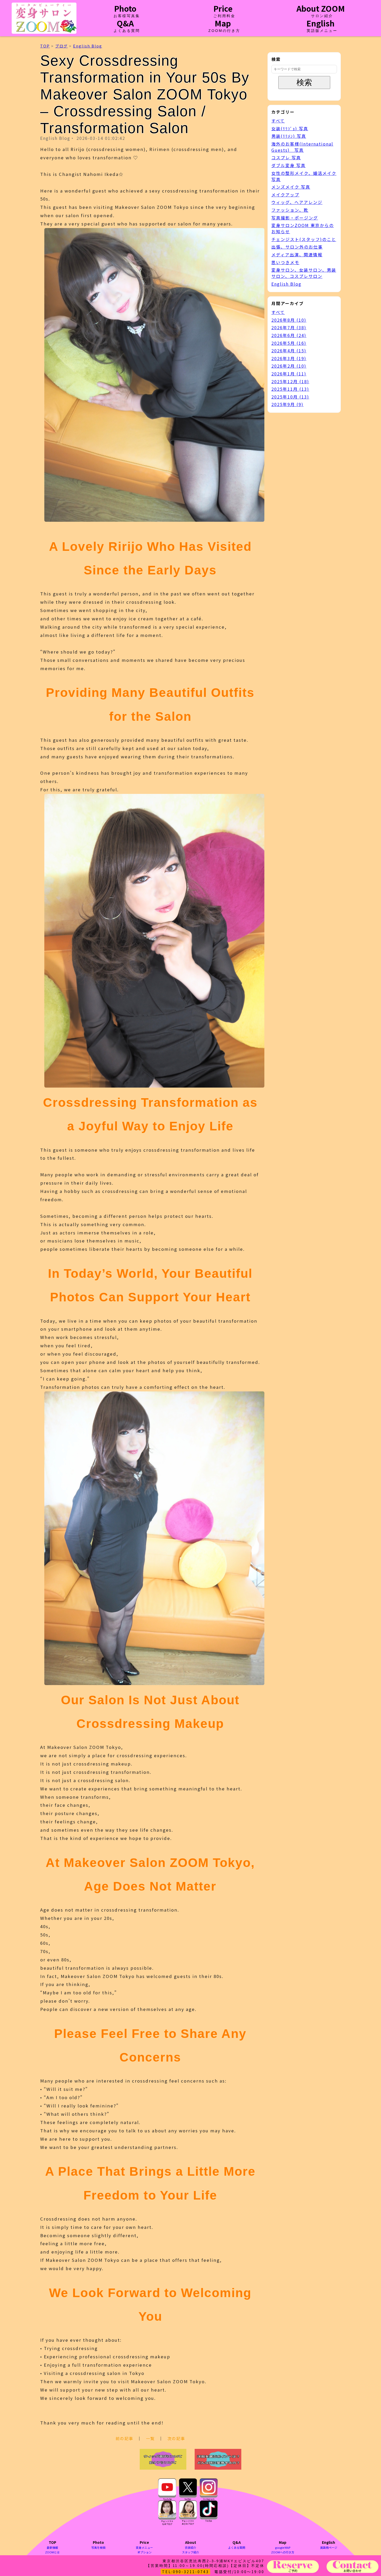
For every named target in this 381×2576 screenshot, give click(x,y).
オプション (144, 2552)
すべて (278, 121)
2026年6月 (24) (289, 335)
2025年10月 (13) (290, 397)
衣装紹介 (190, 2547)
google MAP (283, 2547)
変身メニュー (144, 2547)
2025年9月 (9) (287, 404)
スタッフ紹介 (190, 2552)
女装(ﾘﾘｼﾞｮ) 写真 (290, 128)
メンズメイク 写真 (291, 187)
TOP (45, 46)
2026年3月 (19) (289, 358)
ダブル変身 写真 (288, 165)
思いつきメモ (285, 262)
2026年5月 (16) (289, 343)
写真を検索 (98, 2547)
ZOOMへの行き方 (283, 2552)
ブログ (61, 46)
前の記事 (124, 2438)
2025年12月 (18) (290, 381)
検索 (304, 82)
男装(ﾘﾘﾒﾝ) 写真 (289, 136)
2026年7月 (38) (289, 327)
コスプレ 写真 (286, 157)
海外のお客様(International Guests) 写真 (302, 147)
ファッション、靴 (290, 210)
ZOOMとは (52, 2552)
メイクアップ (285, 195)
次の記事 (176, 2438)
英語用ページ (329, 2547)
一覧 (150, 2438)
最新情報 (52, 2547)
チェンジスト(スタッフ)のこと (304, 239)
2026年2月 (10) (289, 366)
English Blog (88, 46)
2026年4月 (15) (289, 351)
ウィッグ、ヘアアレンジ (297, 202)
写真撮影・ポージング (295, 218)
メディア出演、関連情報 (297, 255)
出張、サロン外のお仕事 (297, 247)
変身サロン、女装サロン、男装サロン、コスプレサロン (304, 273)
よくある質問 (237, 2547)
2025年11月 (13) (290, 389)
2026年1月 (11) (289, 374)
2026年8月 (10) (289, 320)
